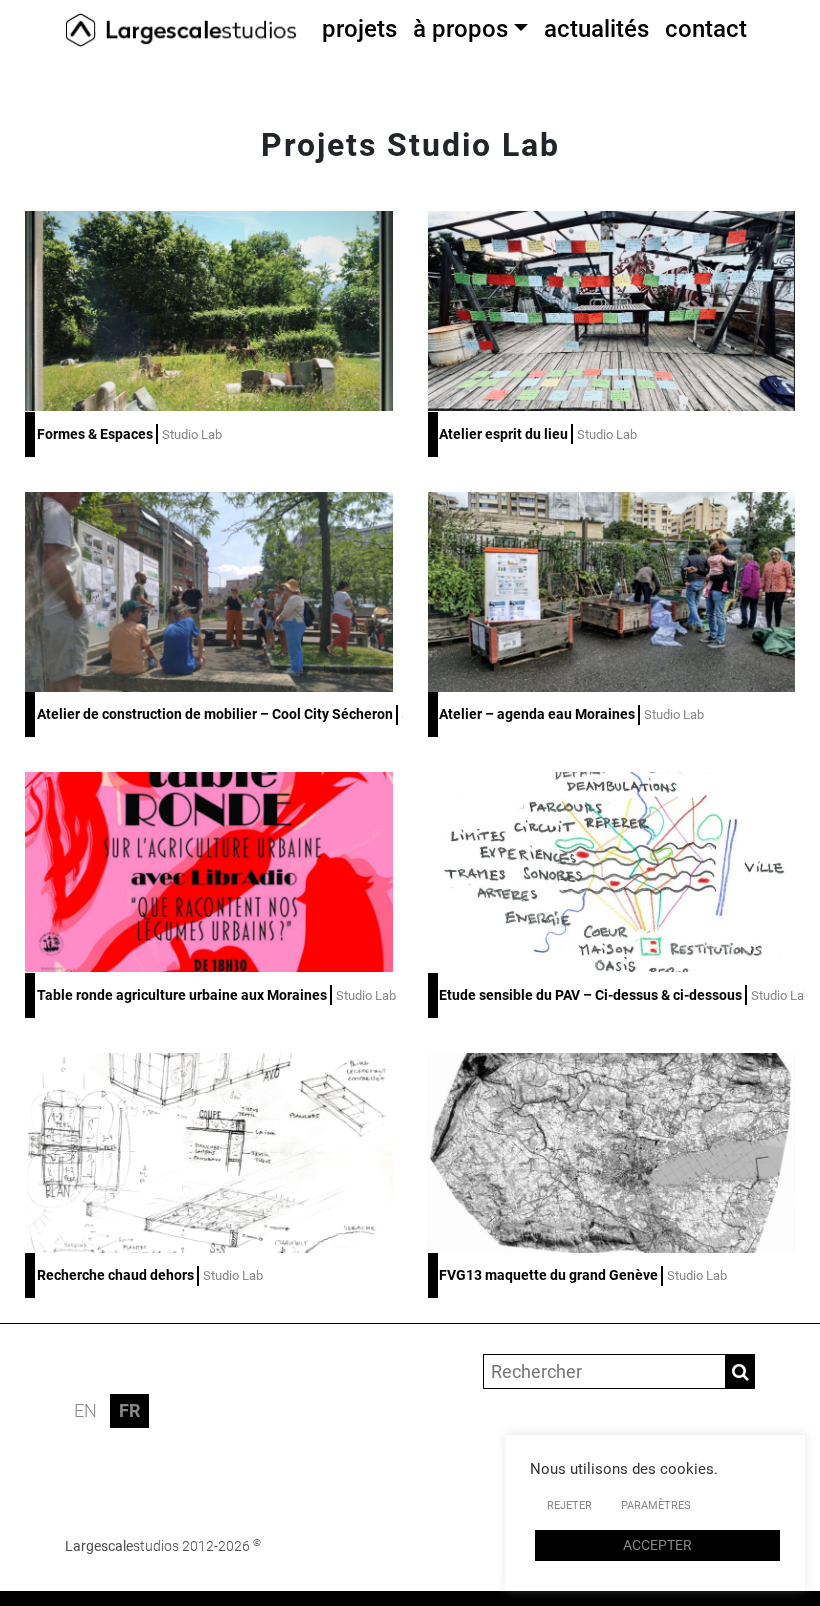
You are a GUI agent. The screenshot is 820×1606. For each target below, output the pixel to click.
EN (85, 1410)
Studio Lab (192, 434)
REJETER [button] (569, 1505)
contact (706, 29)
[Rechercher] (740, 1371)
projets (359, 29)
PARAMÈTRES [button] (656, 1505)
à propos (460, 29)
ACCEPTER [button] (657, 1545)
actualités (596, 29)
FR (129, 1410)
